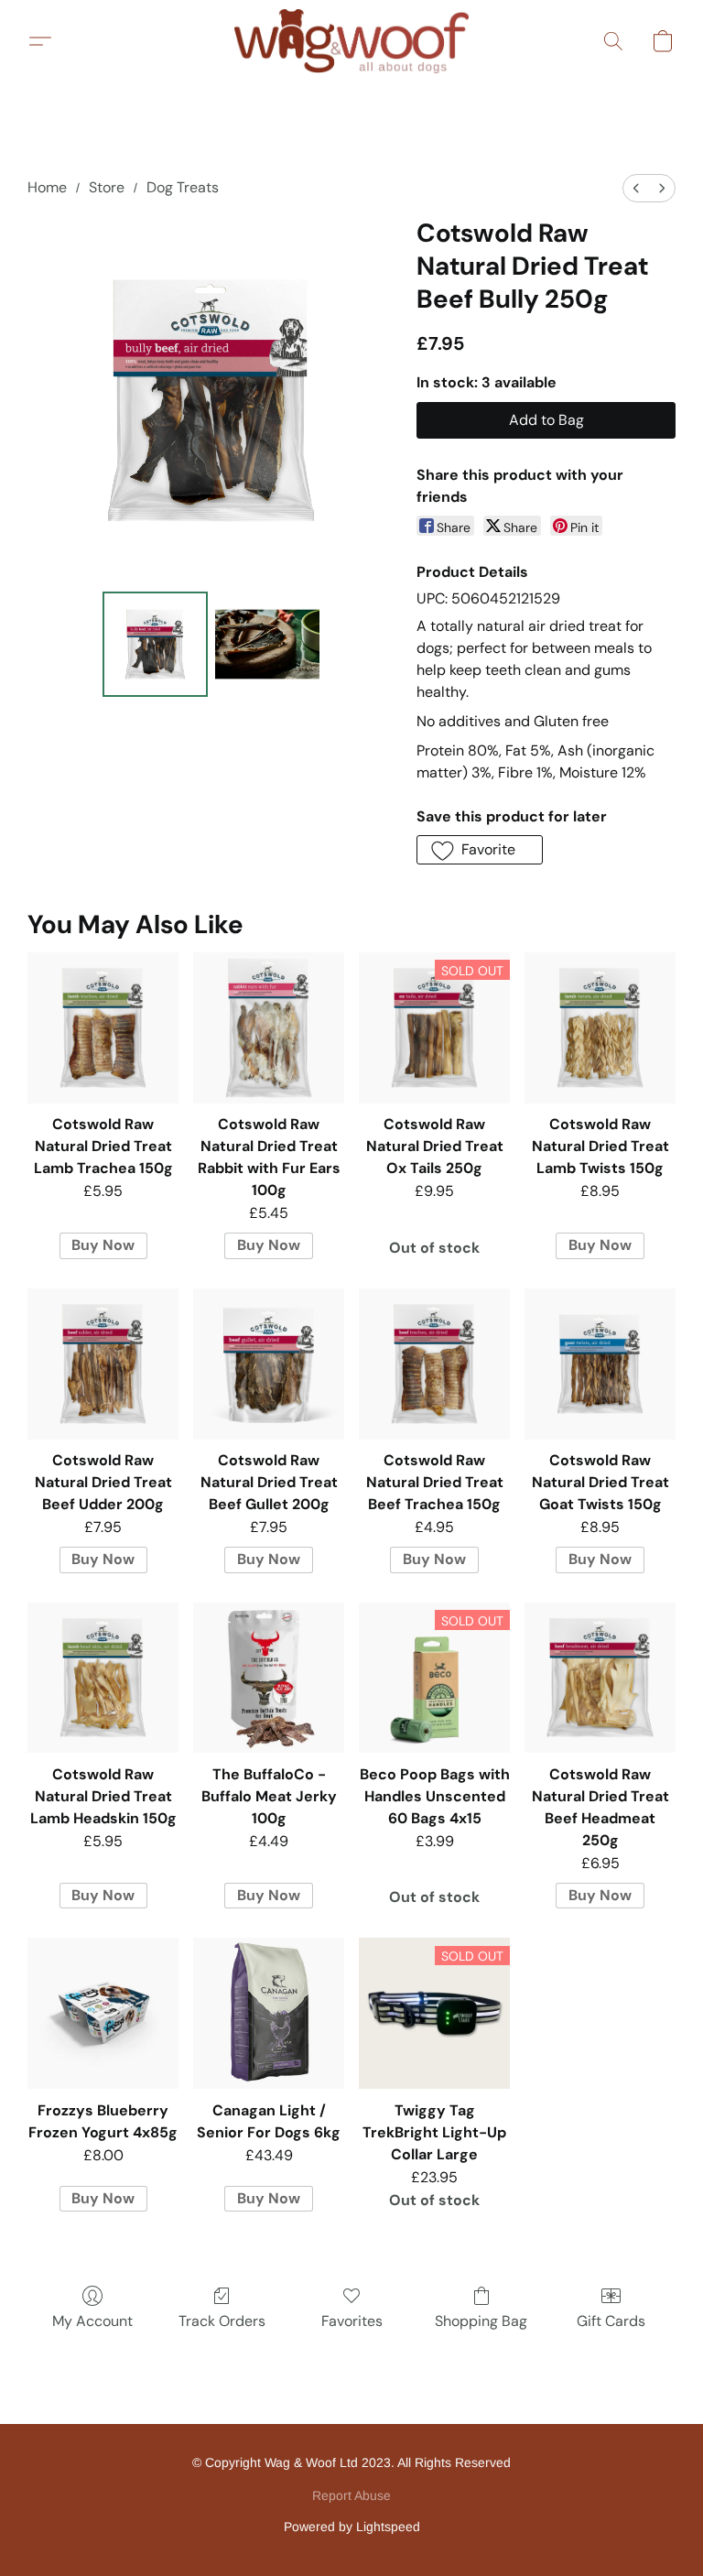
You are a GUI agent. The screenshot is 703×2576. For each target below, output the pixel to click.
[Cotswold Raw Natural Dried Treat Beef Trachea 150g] (434, 1364)
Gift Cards (611, 2321)
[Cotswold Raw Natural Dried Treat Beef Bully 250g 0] (155, 644)
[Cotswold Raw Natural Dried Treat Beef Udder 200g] (103, 1364)
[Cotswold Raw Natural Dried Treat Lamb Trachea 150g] (103, 1028)
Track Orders (222, 2321)
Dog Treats (183, 187)
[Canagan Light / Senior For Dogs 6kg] (269, 2013)
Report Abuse (351, 2495)
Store (107, 187)
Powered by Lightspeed (352, 2527)
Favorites (352, 2321)
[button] (351, 41)
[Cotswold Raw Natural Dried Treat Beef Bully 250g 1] (268, 644)
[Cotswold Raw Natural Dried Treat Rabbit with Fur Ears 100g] (269, 1028)
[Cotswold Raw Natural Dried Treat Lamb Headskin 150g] (103, 1678)
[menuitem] (636, 188)
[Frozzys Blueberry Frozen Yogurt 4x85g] (103, 2013)
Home (47, 187)
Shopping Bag (481, 2321)
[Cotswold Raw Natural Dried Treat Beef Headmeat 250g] (600, 1678)
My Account (92, 2321)
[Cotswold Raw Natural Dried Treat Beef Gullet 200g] (269, 1364)
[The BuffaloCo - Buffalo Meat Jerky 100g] (269, 1678)
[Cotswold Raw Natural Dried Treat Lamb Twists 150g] (600, 1028)
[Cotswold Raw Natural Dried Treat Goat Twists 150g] (600, 1364)
